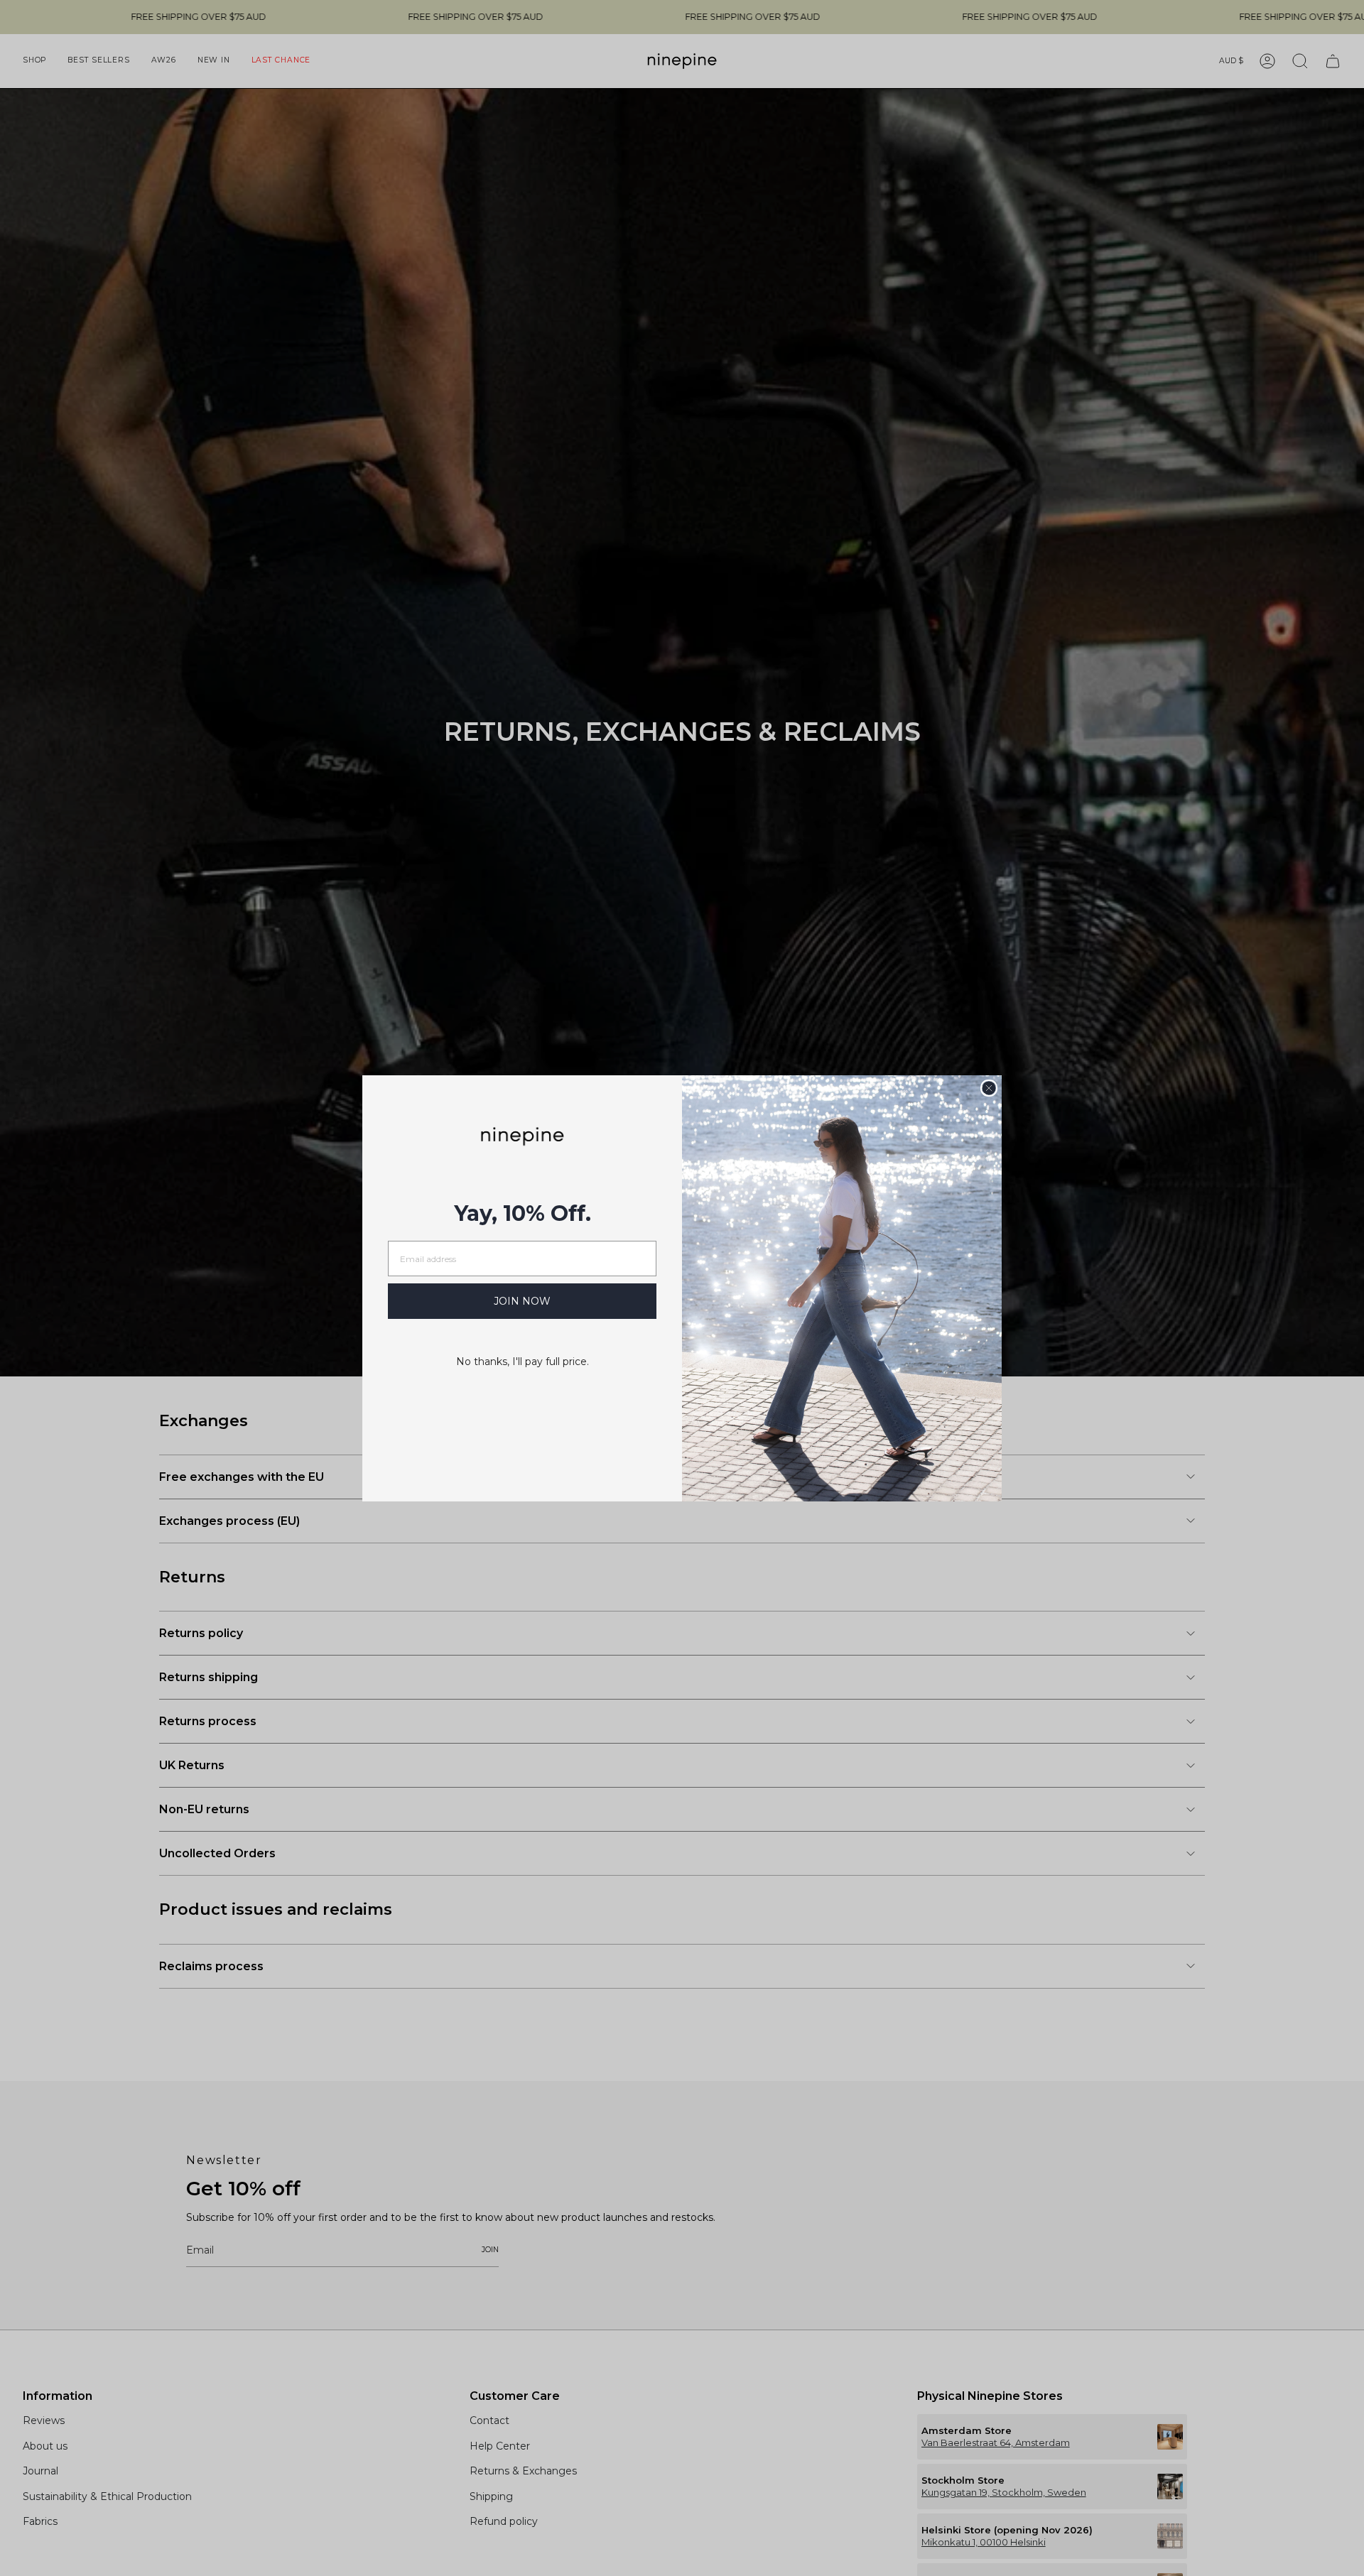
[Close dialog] (989, 1088)
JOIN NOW (522, 1301)
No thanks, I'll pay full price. (523, 1362)
